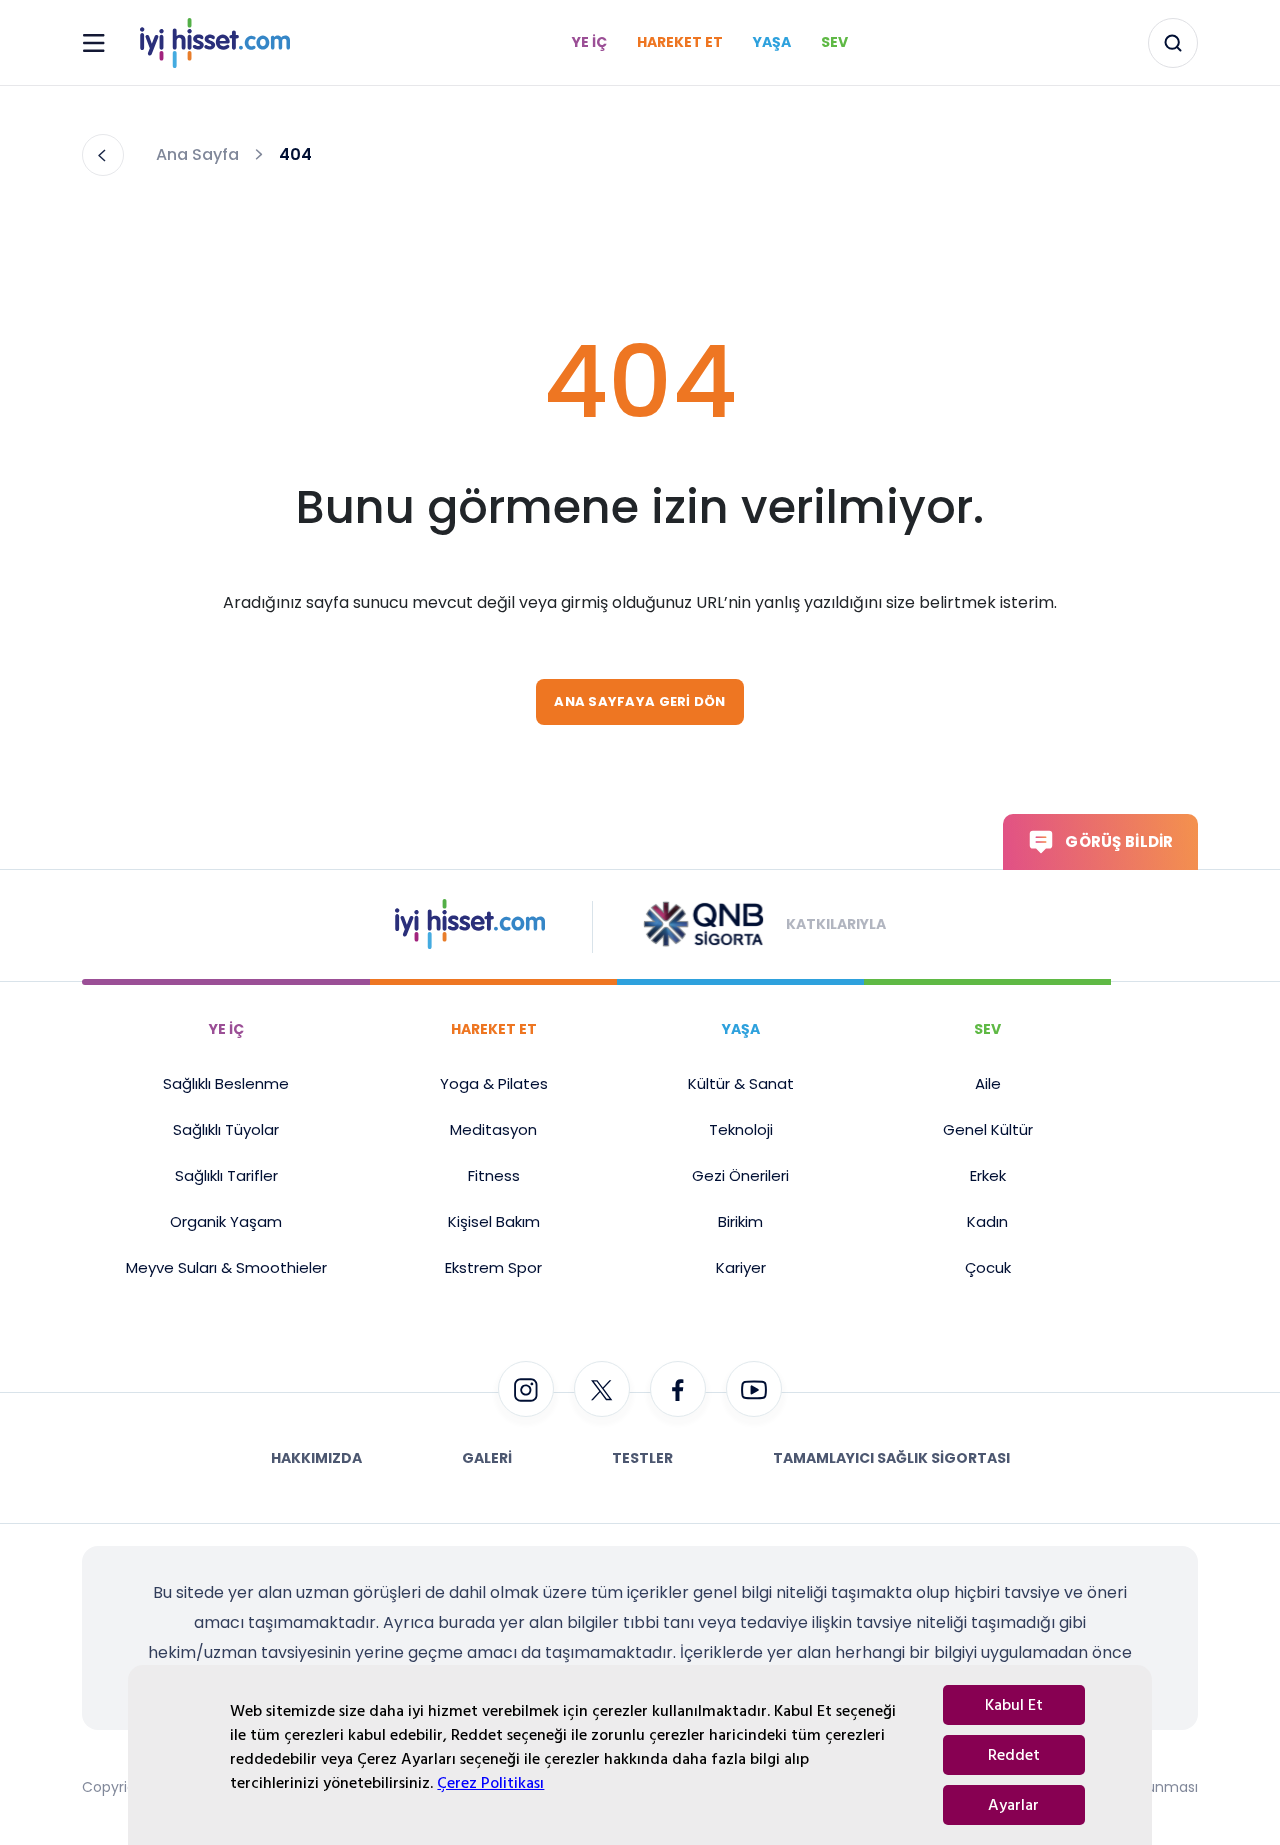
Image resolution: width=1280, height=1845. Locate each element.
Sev (834, 42)
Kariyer (741, 1267)
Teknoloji (741, 1129)
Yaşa (772, 42)
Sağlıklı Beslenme (226, 1083)
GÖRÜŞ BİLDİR (1119, 841)
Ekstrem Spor (493, 1267)
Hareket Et (680, 42)
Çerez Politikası (490, 1783)
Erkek (988, 1175)
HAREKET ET (494, 1029)
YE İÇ (226, 1029)
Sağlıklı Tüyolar (226, 1129)
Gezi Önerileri (740, 1175)
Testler (642, 1458)
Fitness (494, 1175)
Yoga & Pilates (494, 1083)
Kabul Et (1014, 1705)
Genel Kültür (988, 1129)
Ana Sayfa (197, 154)
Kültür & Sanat (741, 1083)
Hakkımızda (316, 1458)
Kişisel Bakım (494, 1221)
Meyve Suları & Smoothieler (226, 1267)
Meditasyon (493, 1129)
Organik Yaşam (226, 1221)
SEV (987, 1029)
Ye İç (589, 42)
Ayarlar (1013, 1805)
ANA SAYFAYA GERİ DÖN (639, 701)
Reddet (1014, 1755)
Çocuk (988, 1267)
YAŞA (741, 1029)
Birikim (740, 1221)
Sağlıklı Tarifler (226, 1175)
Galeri (487, 1458)
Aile (988, 1083)
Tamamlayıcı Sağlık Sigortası (891, 1458)
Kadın (987, 1221)
